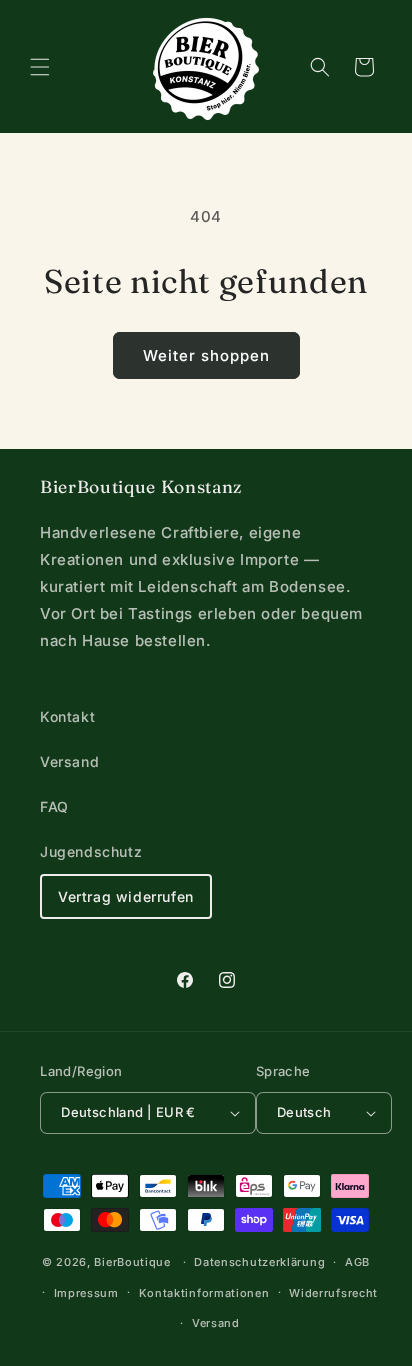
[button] (40, 67)
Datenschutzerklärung (259, 1262)
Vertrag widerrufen (126, 896)
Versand (69, 761)
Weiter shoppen (206, 355)
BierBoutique (132, 1262)
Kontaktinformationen (204, 1293)
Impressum (86, 1293)
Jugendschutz (91, 851)
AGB (357, 1262)
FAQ (54, 806)
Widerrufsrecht (333, 1293)
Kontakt (67, 716)
